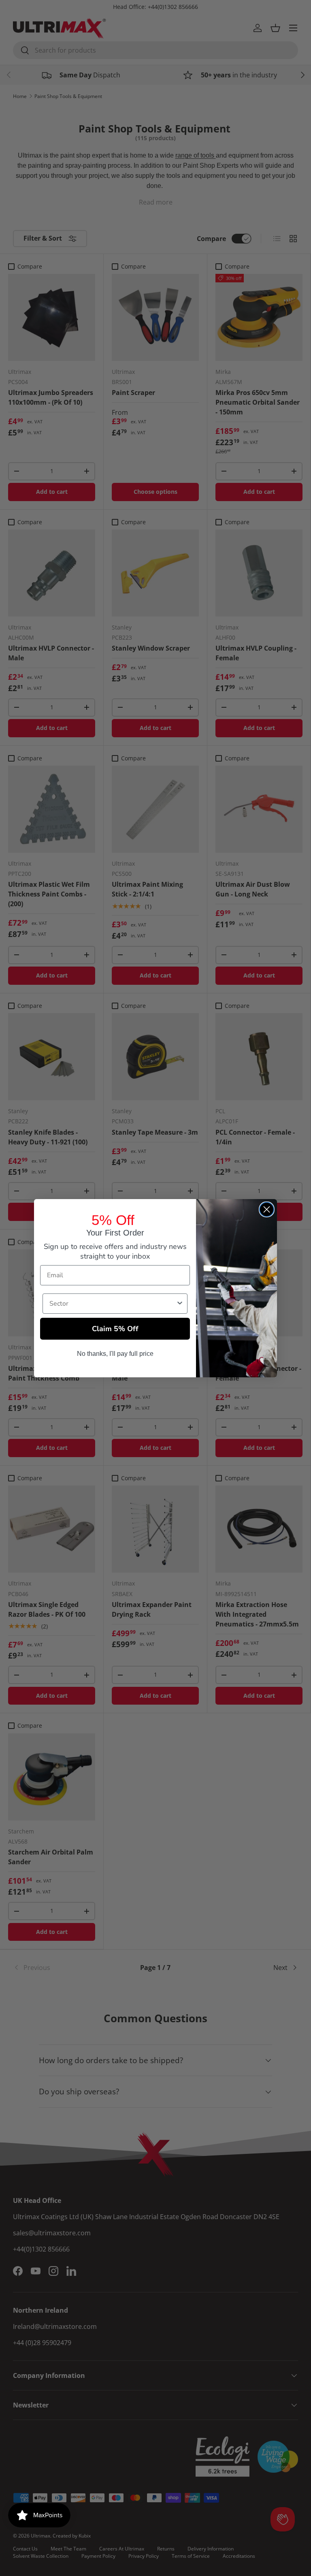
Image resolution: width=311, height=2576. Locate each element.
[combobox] (113, 1304)
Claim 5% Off (115, 1329)
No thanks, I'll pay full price (115, 1354)
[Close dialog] (267, 1209)
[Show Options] (180, 1304)
